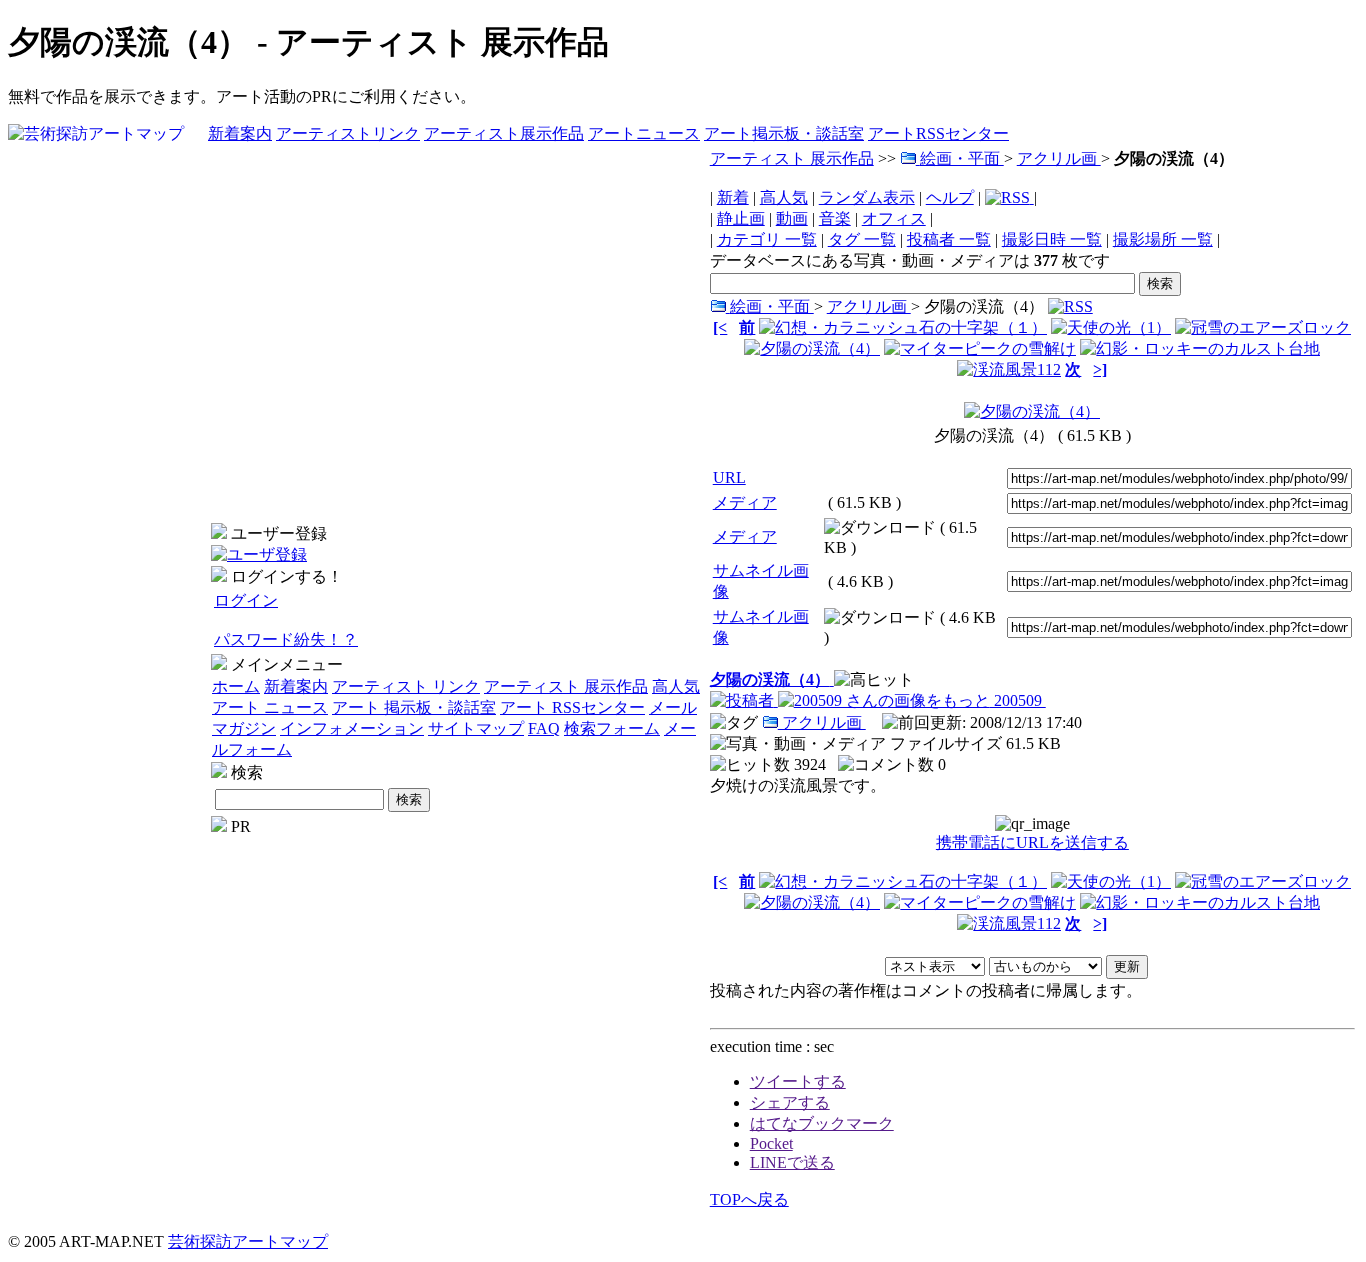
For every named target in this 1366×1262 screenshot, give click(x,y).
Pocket (771, 1143)
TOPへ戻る (749, 1199)
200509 (1018, 700)
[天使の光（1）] (1111, 327)
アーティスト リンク (406, 686)
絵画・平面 (962, 158)
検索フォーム (612, 728)
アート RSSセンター (572, 707)
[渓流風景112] (1009, 369)
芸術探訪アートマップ (248, 1241)
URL (729, 477)
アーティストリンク (348, 133)
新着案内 (240, 133)
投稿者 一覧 (949, 239)
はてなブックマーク (822, 1123)
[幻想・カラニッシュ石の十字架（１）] (903, 327)
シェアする (790, 1102)
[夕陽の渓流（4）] (812, 348)
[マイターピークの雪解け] (980, 348)
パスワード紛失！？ (286, 639)
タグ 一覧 (862, 239)
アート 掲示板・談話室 (414, 707)
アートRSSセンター (938, 133)
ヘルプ (950, 197)
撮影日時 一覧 (1052, 239)
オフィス (894, 218)
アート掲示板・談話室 (784, 133)
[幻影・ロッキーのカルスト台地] (1200, 348)
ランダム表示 (867, 197)
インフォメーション (352, 728)
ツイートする (798, 1081)
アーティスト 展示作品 (566, 686)
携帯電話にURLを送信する (1032, 842)
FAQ (544, 728)
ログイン (246, 600)
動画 (792, 218)
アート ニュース (270, 707)
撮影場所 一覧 (1163, 239)
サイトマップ (476, 728)
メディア (745, 502)
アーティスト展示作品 (504, 133)
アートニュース (644, 133)
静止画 (741, 218)
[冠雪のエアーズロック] (1263, 327)
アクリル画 (1059, 158)
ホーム (236, 686)
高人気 (676, 686)
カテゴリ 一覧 (767, 239)
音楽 (835, 218)
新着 (733, 197)
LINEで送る (792, 1162)
